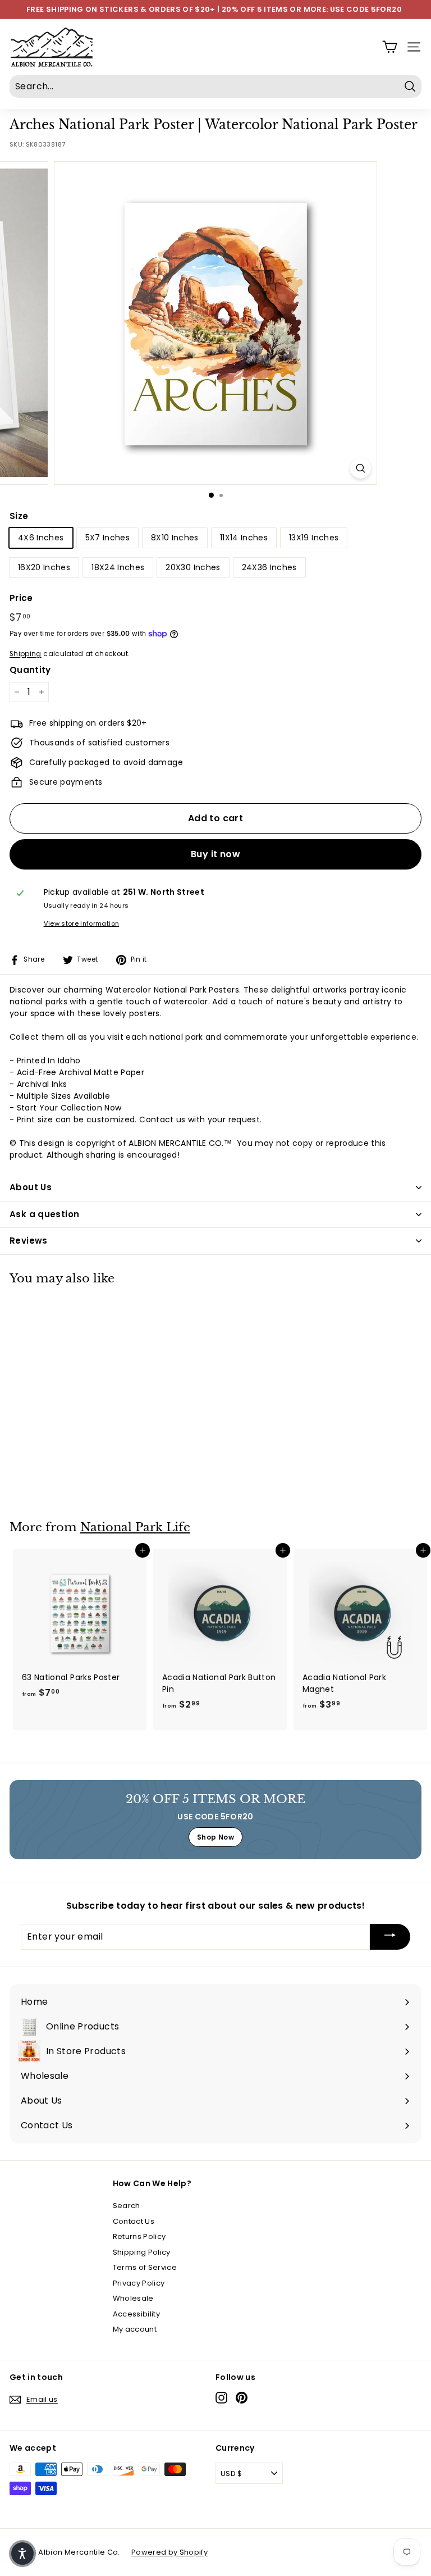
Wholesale (133, 2298)
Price (21, 598)
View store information (82, 923)
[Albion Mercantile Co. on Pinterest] (242, 2398)
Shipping (26, 654)
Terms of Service (145, 2267)
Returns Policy (139, 2236)
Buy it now (215, 854)
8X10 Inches (175, 538)
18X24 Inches (118, 567)
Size (19, 516)
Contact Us (134, 2221)
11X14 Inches (244, 538)
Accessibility (137, 2314)
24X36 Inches (269, 567)
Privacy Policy (139, 2283)
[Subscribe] (390, 1937)
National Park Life (135, 1527)
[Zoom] (361, 468)
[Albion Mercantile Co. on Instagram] (221, 2398)
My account (135, 2329)
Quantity (30, 670)
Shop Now (215, 1837)
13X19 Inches (314, 538)
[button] (22, 2554)
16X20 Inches (44, 567)
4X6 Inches (41, 538)
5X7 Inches (108, 538)
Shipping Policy (142, 2252)
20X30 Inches (193, 567)
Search (127, 2206)
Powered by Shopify (169, 2552)
